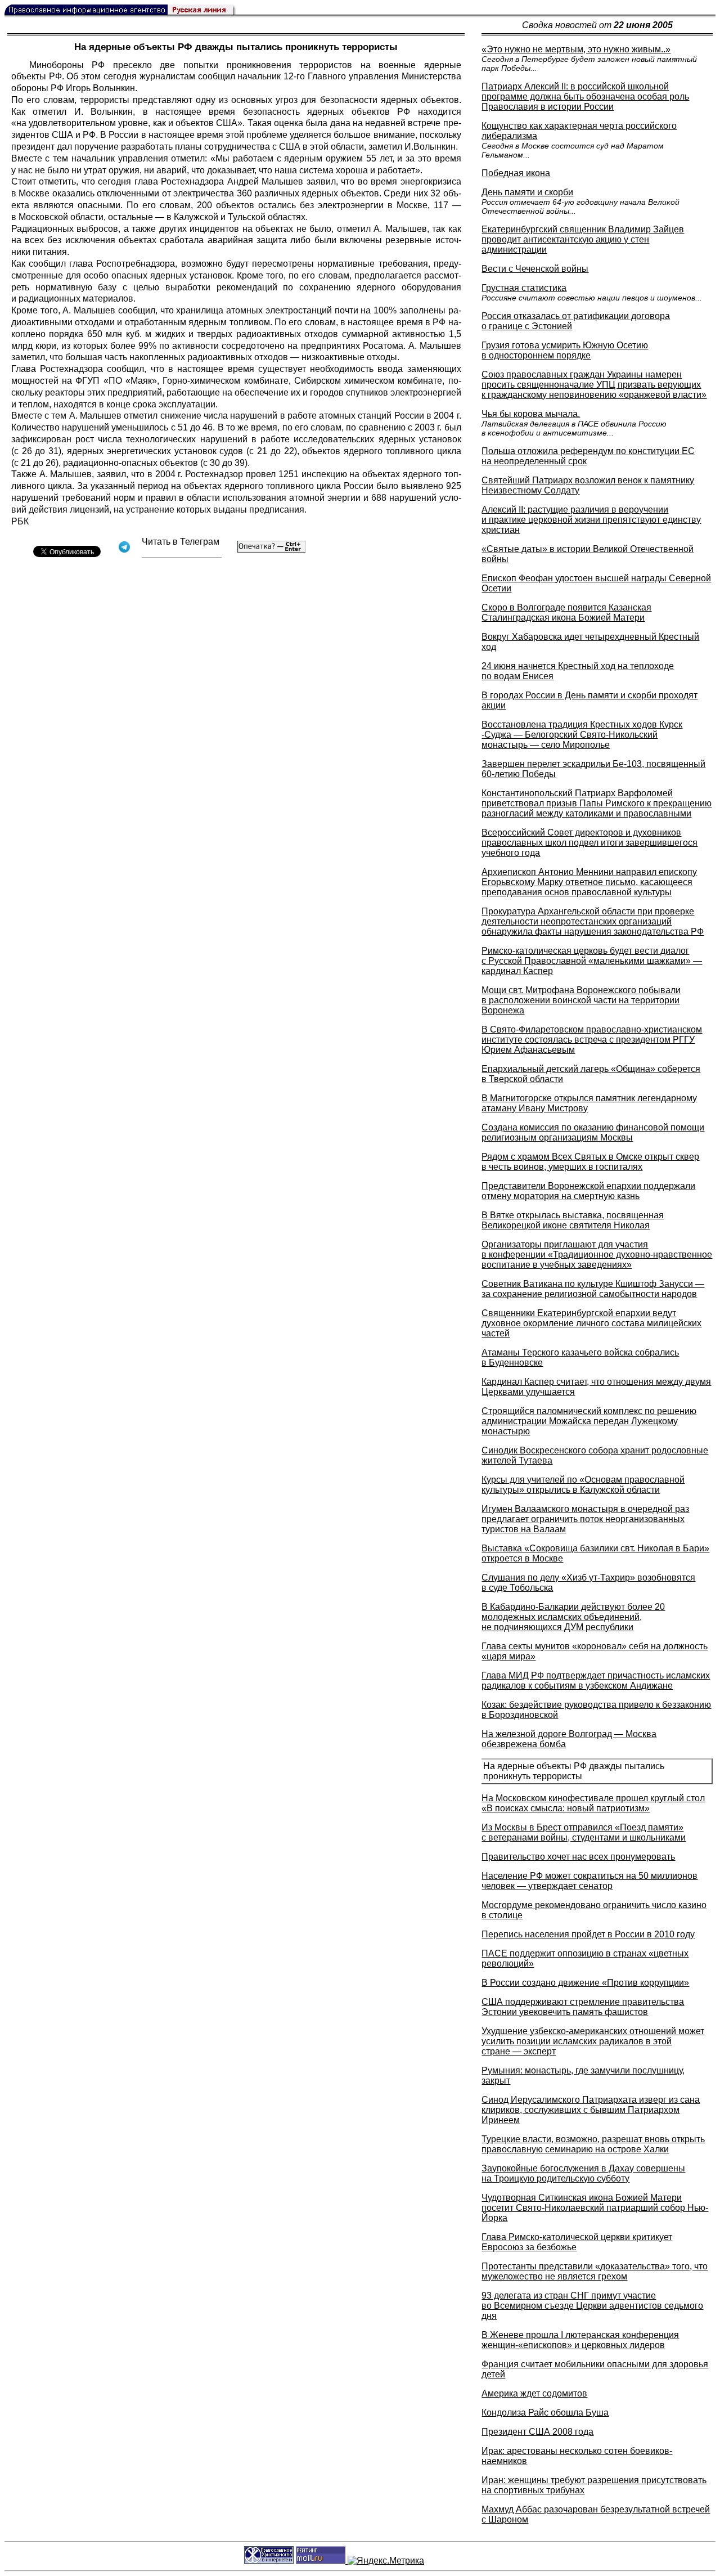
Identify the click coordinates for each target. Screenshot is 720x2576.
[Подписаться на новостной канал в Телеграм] (182, 554)
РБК (20, 521)
